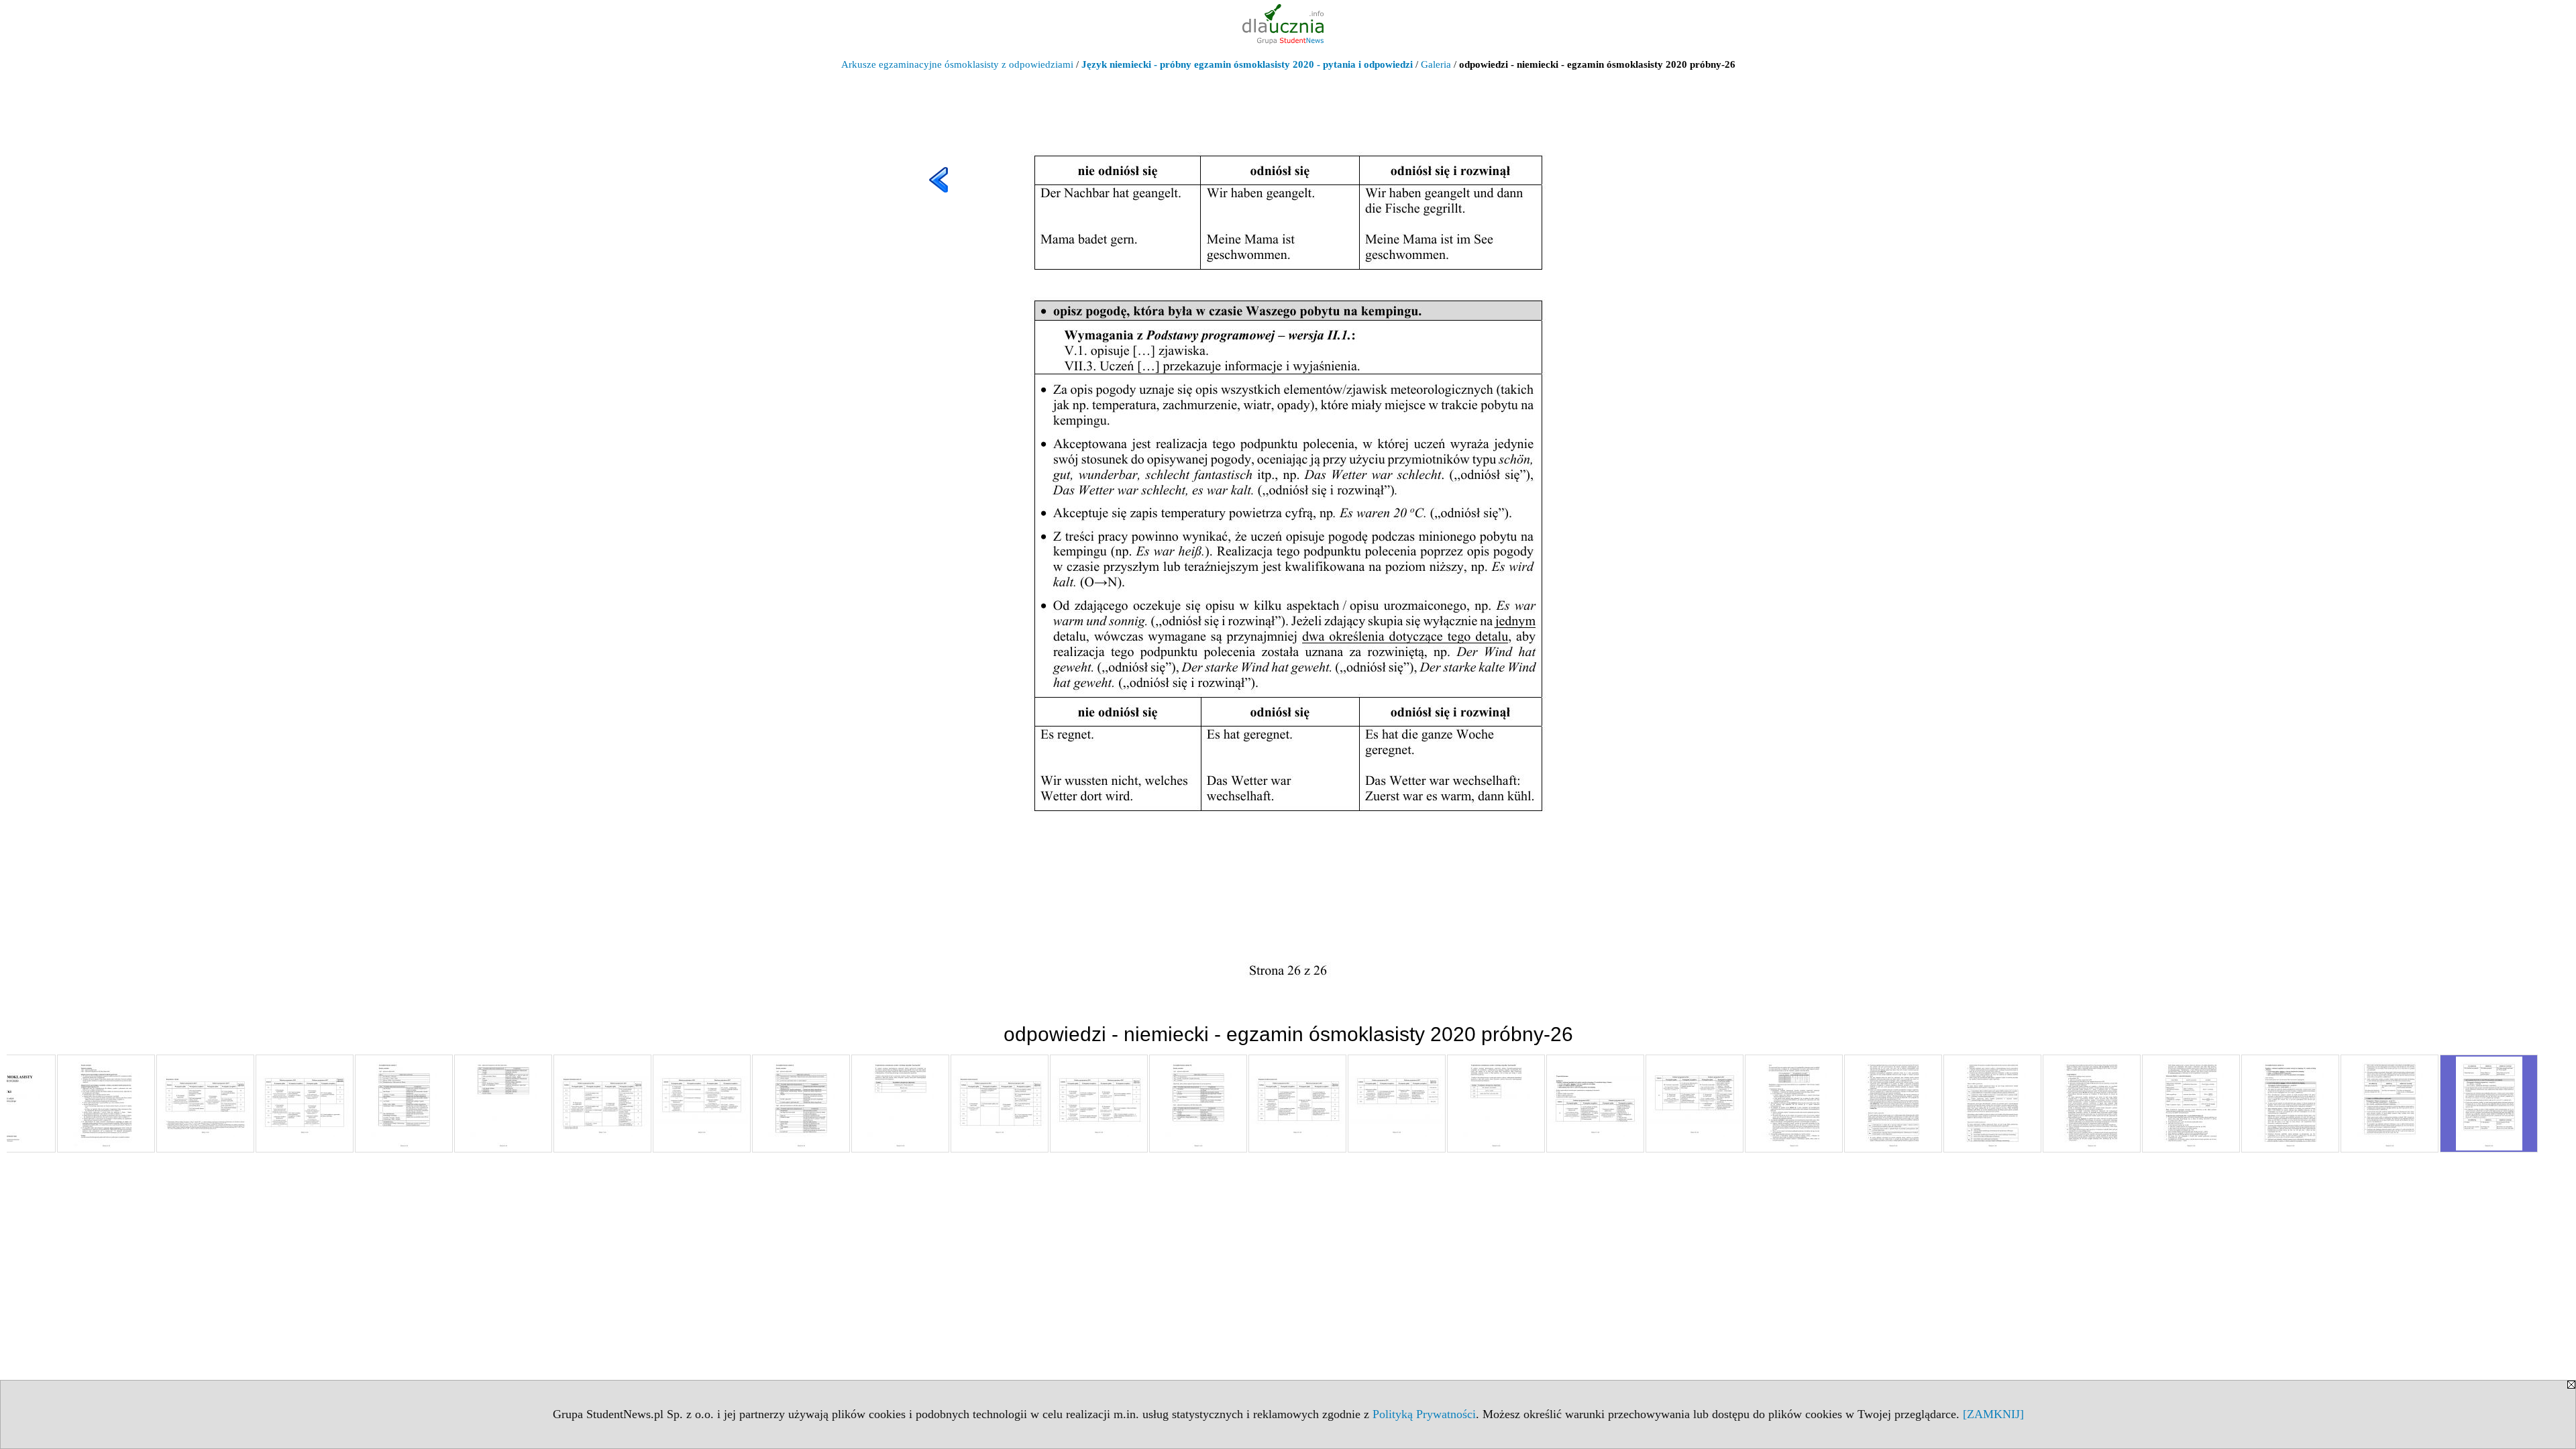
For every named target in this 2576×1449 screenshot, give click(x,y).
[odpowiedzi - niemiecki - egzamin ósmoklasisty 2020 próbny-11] (1000, 1104)
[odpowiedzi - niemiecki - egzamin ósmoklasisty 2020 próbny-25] (2390, 1104)
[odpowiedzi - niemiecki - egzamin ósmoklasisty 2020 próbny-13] (1198, 1104)
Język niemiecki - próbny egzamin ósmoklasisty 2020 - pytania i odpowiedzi (1247, 64)
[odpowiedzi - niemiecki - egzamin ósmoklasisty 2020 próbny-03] (205, 1104)
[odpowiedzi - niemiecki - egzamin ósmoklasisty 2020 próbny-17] (1595, 1104)
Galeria (1436, 64)
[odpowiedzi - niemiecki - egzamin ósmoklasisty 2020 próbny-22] (2092, 1104)
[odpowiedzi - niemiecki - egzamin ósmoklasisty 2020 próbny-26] (2489, 1104)
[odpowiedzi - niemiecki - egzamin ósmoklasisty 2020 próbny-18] (1695, 1104)
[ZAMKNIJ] (1993, 1414)
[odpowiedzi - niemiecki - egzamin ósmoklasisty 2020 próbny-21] (1992, 1104)
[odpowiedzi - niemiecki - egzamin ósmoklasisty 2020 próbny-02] (106, 1104)
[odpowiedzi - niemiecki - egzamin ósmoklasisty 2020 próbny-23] (2191, 1104)
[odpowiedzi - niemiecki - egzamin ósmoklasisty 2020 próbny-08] (702, 1104)
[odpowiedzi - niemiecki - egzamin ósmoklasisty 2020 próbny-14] (1297, 1104)
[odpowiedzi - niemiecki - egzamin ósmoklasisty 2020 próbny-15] (1397, 1104)
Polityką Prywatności (1424, 1414)
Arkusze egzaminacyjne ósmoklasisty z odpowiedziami (957, 64)
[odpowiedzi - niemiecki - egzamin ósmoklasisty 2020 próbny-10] (900, 1104)
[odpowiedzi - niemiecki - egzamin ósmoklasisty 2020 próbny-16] (1496, 1104)
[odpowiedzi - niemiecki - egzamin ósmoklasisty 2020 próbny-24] (2290, 1104)
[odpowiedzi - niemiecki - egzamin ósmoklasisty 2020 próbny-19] (1794, 1104)
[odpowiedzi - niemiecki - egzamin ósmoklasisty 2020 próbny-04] (305, 1104)
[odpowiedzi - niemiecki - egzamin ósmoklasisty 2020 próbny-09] (801, 1104)
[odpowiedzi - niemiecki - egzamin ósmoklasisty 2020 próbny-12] (1099, 1104)
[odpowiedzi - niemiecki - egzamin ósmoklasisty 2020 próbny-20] (1893, 1104)
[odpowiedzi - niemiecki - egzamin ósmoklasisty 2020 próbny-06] (503, 1104)
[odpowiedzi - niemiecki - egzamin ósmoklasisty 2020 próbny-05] (404, 1104)
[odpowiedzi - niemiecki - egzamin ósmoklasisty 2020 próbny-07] (602, 1104)
